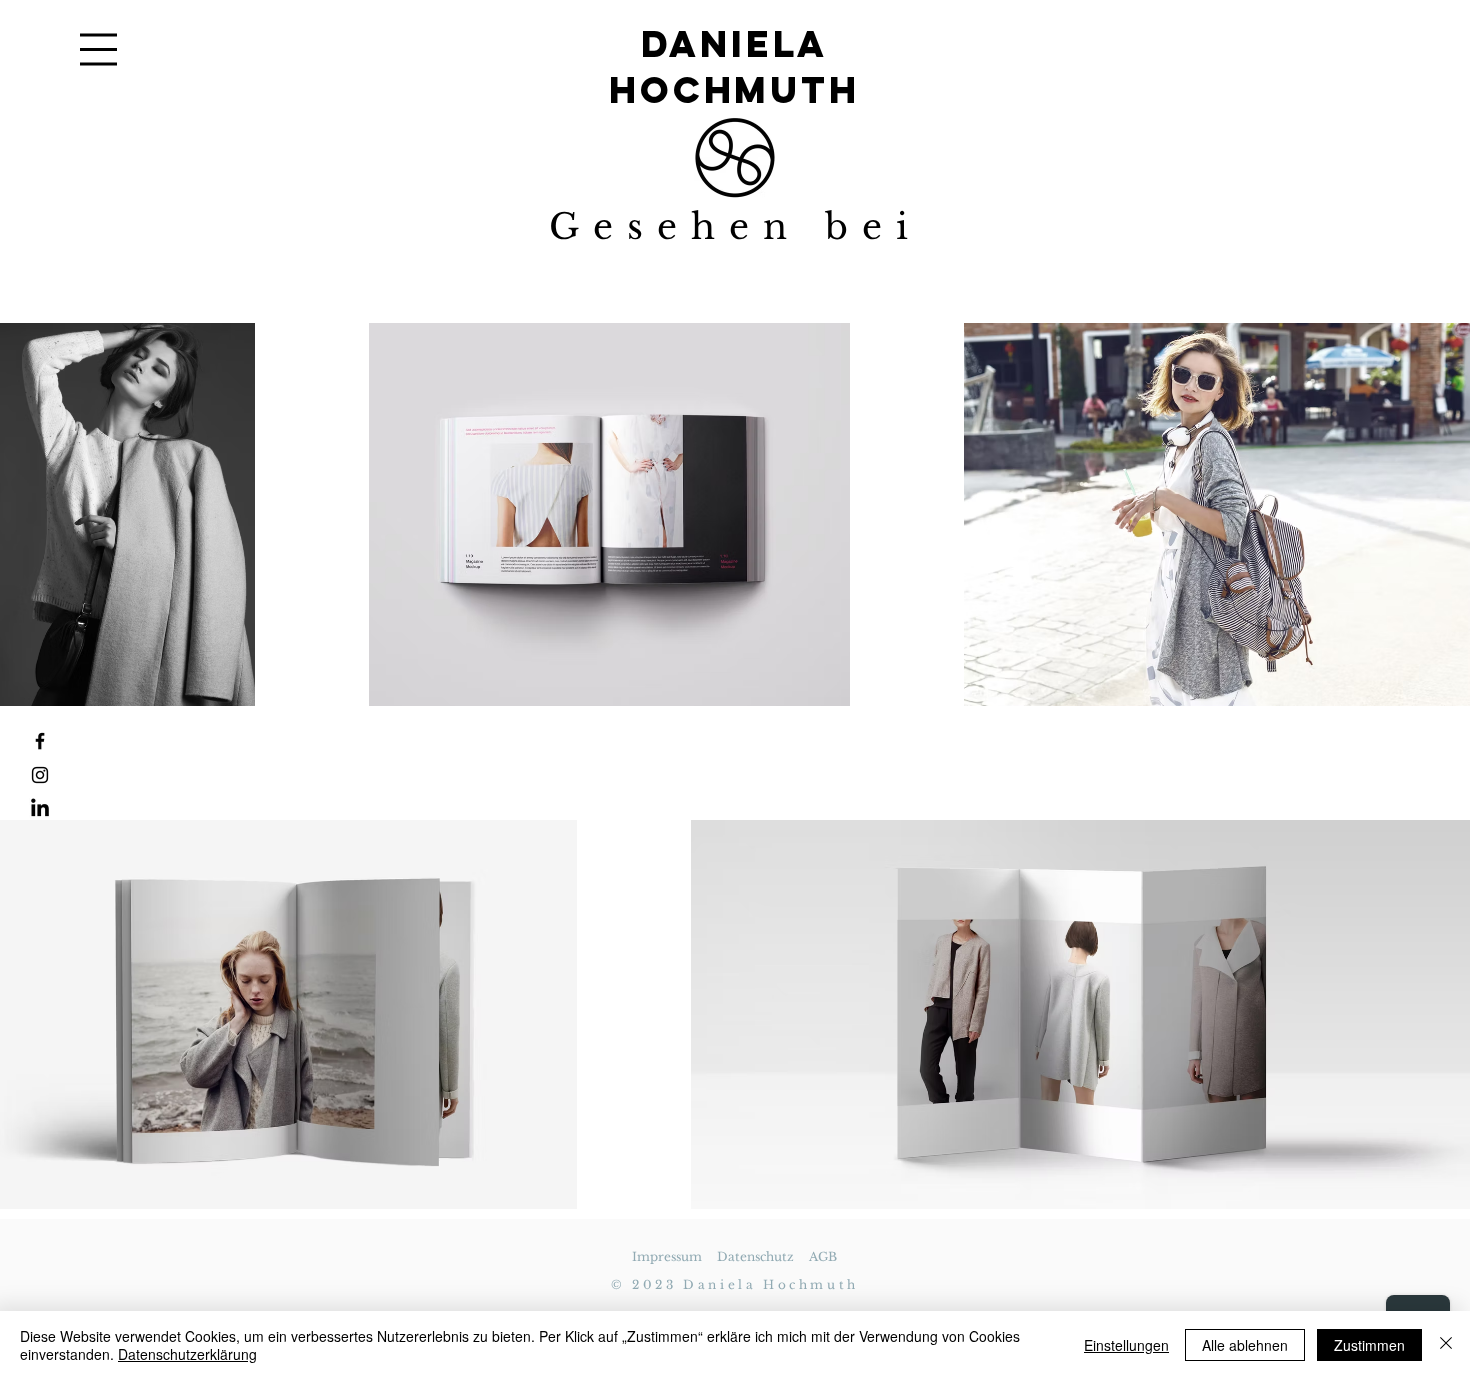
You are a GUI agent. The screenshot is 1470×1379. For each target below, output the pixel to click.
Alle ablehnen (1245, 1345)
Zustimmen (1369, 1345)
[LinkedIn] (40, 809)
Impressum (667, 1256)
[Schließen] (1446, 1345)
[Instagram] (40, 775)
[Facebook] (40, 741)
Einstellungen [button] (1126, 1345)
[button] (98, 49)
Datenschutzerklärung (187, 1354)
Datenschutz (755, 1256)
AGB (823, 1256)
